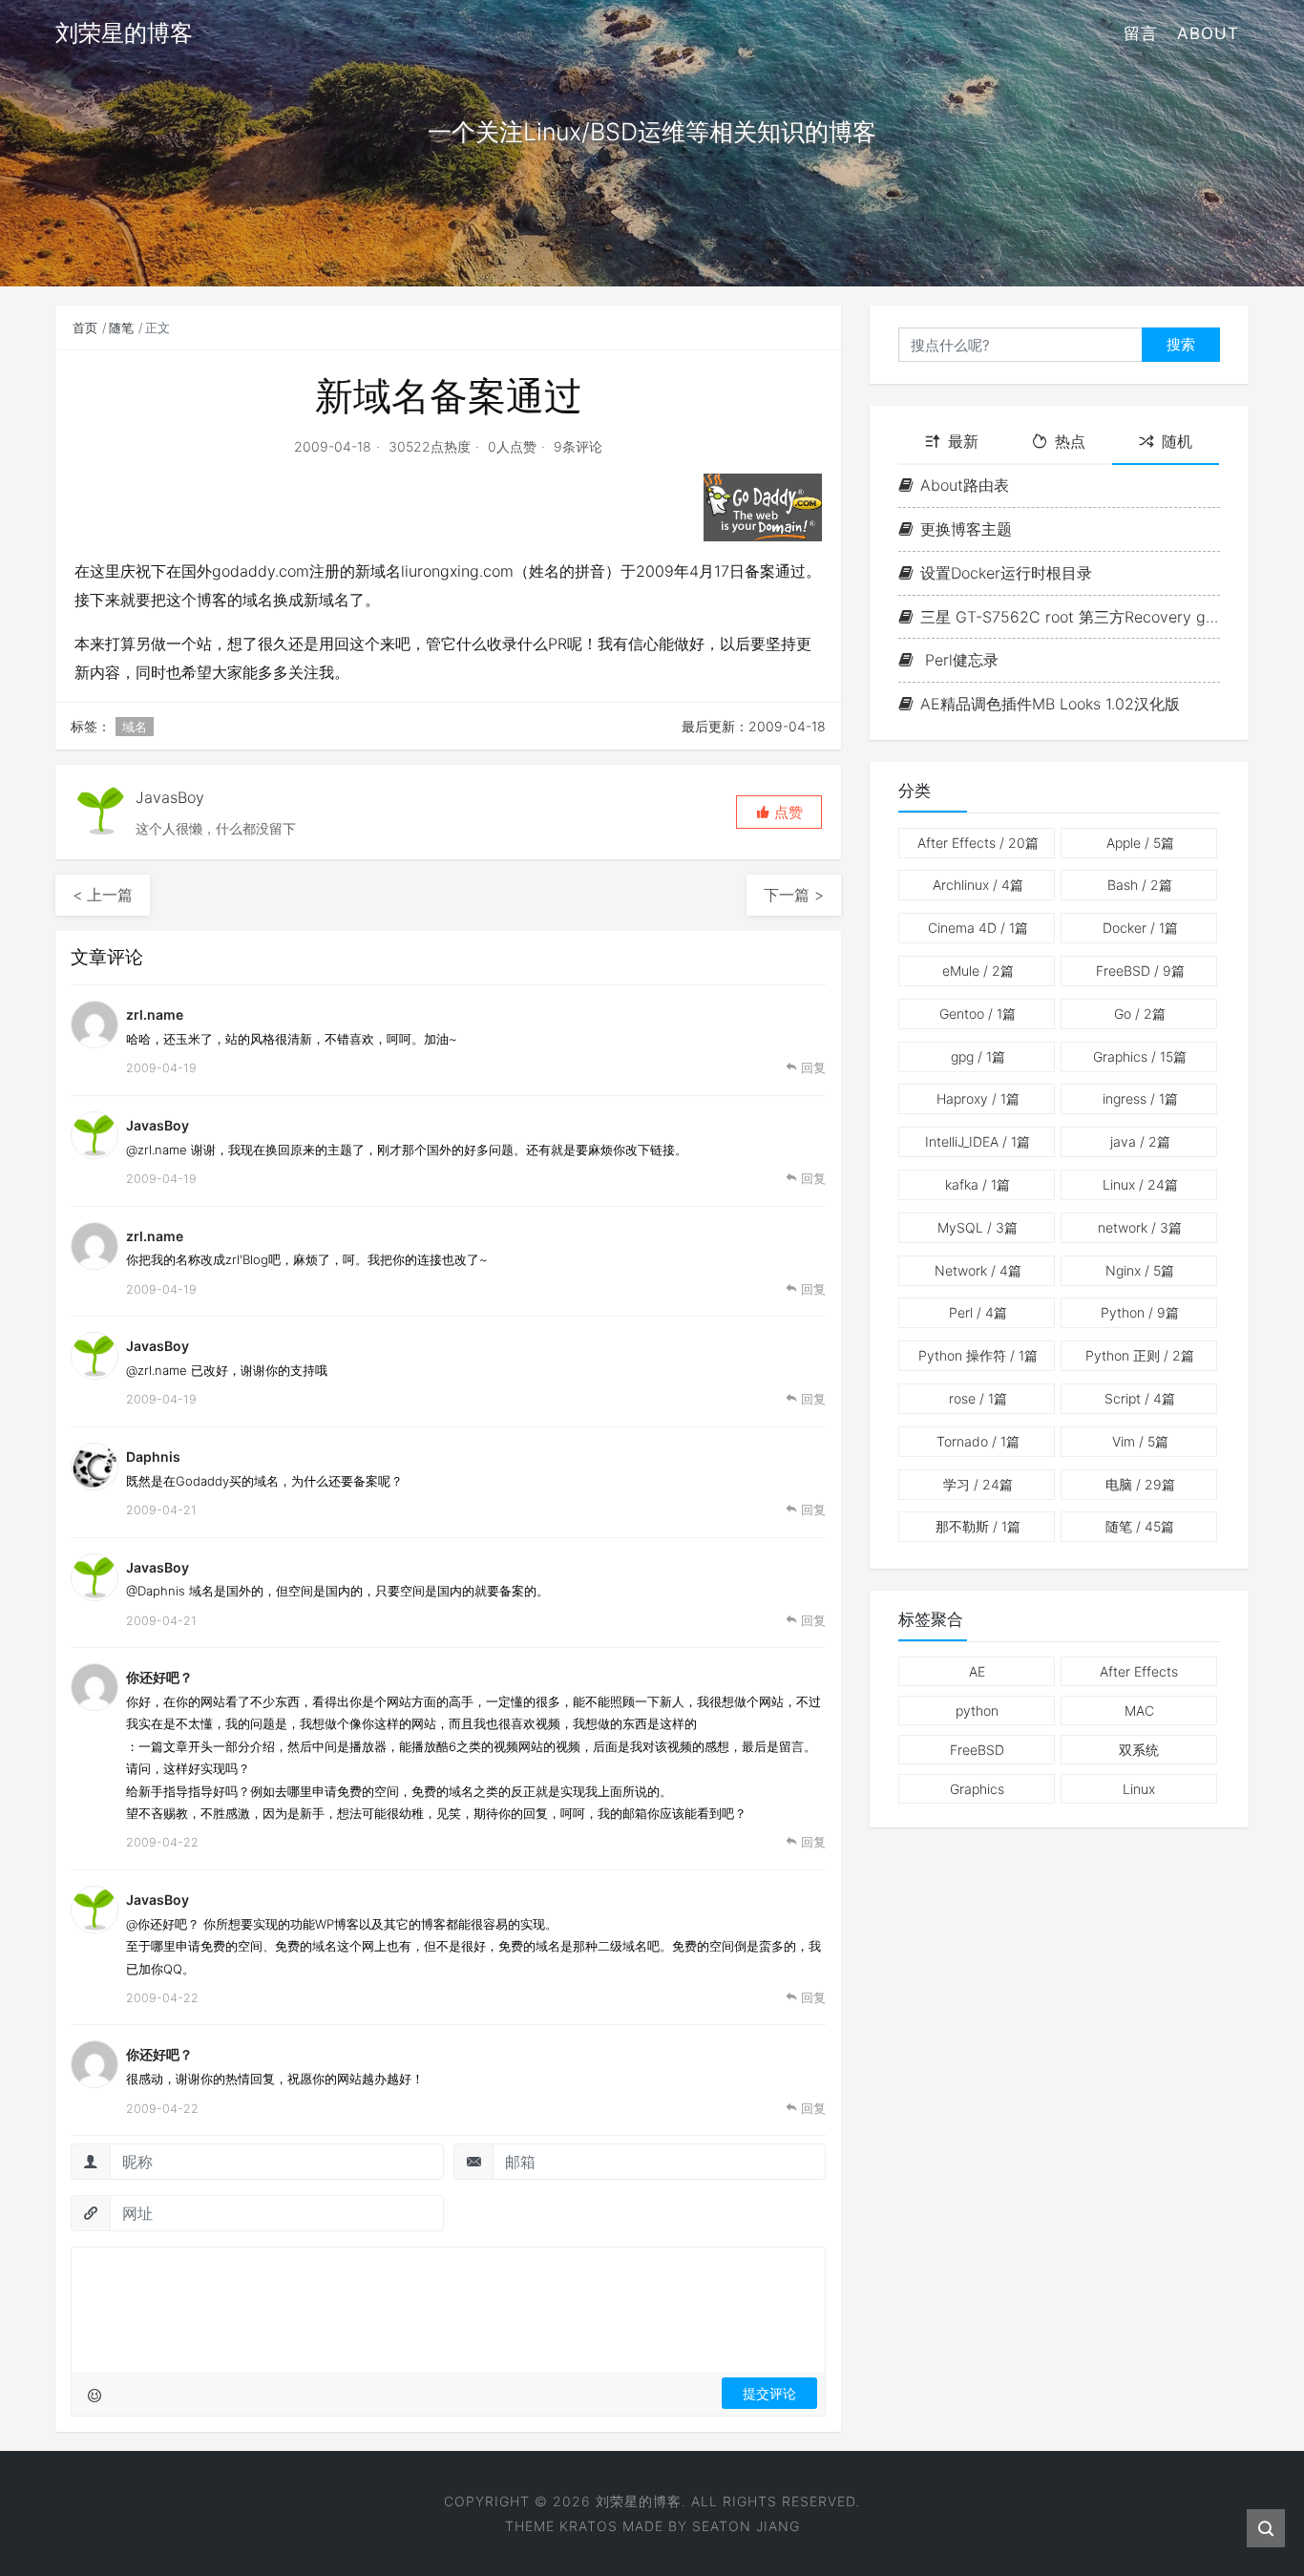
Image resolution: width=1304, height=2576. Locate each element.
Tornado (978, 1441)
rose (978, 1398)
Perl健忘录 (959, 660)
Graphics (1140, 1056)
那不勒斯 (978, 1526)
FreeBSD (1140, 971)
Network (978, 1270)
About (1208, 33)
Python (1140, 1312)
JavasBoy (158, 1125)
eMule (978, 971)
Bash (1140, 885)
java (1140, 1141)
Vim (1140, 1441)
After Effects (978, 843)
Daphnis (153, 1457)
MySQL (978, 1227)
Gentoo (978, 1014)
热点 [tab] (1070, 442)
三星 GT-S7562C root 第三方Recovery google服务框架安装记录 (1070, 617)
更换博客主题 (966, 529)
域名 (135, 727)
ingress (1140, 1098)
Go (1140, 1014)
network (1140, 1227)
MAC (1139, 1710)
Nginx (1140, 1270)
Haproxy (978, 1098)
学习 (978, 1484)
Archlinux (978, 885)
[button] (779, 812)
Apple (1140, 843)
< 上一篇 (103, 895)
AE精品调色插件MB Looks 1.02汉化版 (1050, 704)
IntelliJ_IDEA (978, 1141)
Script (1140, 1398)
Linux (1140, 1184)
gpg (978, 1056)
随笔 (121, 327)
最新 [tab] (963, 442)
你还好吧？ (159, 1677)
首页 (85, 327)
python (977, 1710)
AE (977, 1671)
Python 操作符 (978, 1355)
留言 (1141, 33)
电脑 (1140, 1484)
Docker (1140, 928)
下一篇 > (794, 895)
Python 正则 (1140, 1355)
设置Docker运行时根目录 (1006, 573)
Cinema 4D (978, 928)
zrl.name (155, 1236)
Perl (978, 1312)
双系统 (1139, 1750)
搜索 (1181, 344)
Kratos (589, 2526)
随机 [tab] (1177, 442)
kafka (978, 1184)
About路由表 (965, 485)
